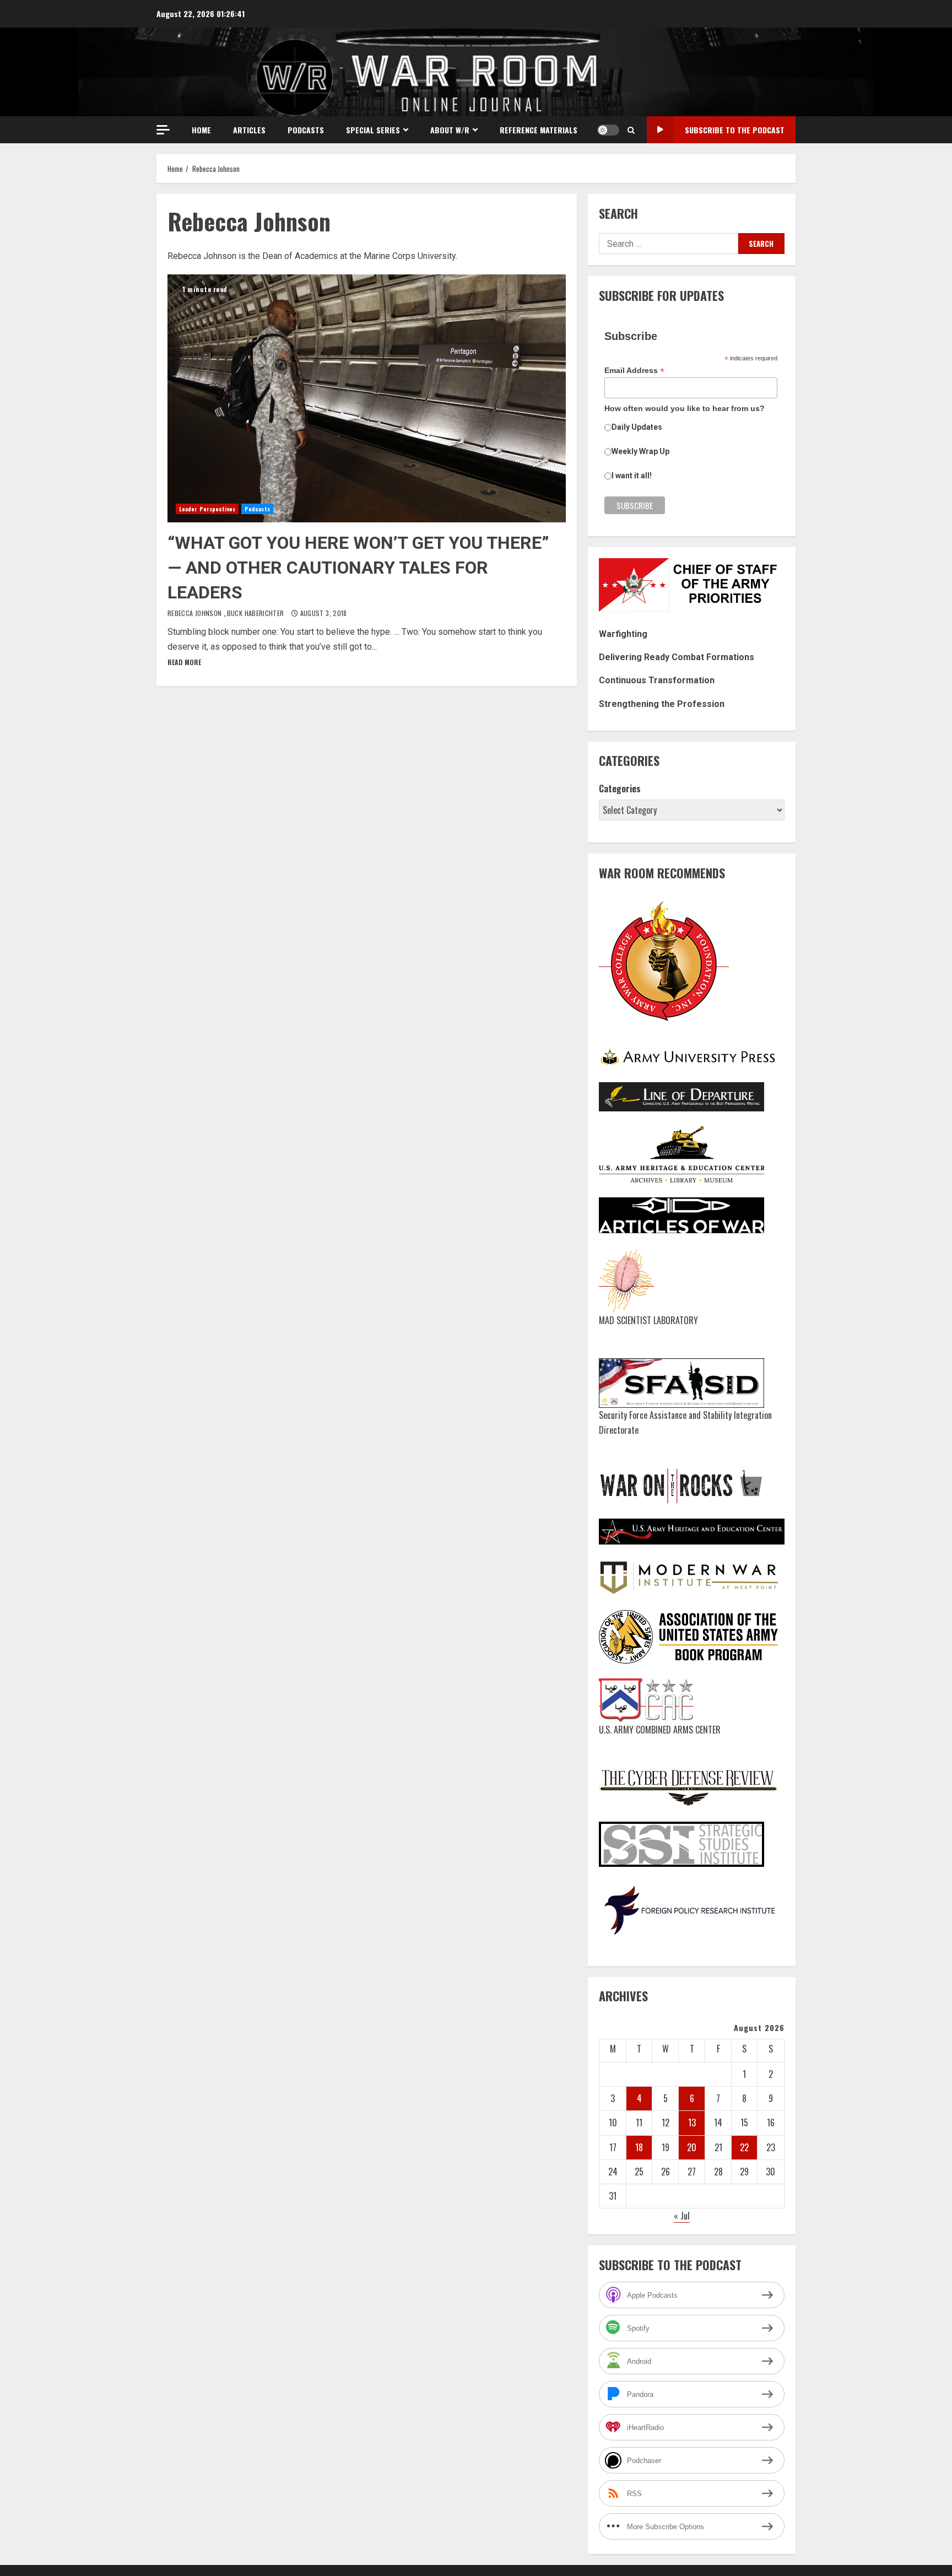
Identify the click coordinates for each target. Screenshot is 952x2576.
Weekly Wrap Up (640, 451)
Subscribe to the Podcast (735, 130)
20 (692, 2147)
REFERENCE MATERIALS (539, 130)
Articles (249, 130)
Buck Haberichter (256, 613)
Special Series (373, 130)
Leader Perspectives (207, 509)
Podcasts (306, 130)
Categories (620, 789)
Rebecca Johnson (196, 613)
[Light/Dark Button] (608, 130)
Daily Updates (637, 427)
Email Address (634, 371)
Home (201, 130)
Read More (184, 662)
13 (692, 2123)
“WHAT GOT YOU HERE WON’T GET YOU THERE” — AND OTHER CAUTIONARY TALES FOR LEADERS (367, 398)
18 (639, 2147)
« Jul (682, 2216)
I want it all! (632, 476)
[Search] (631, 130)
